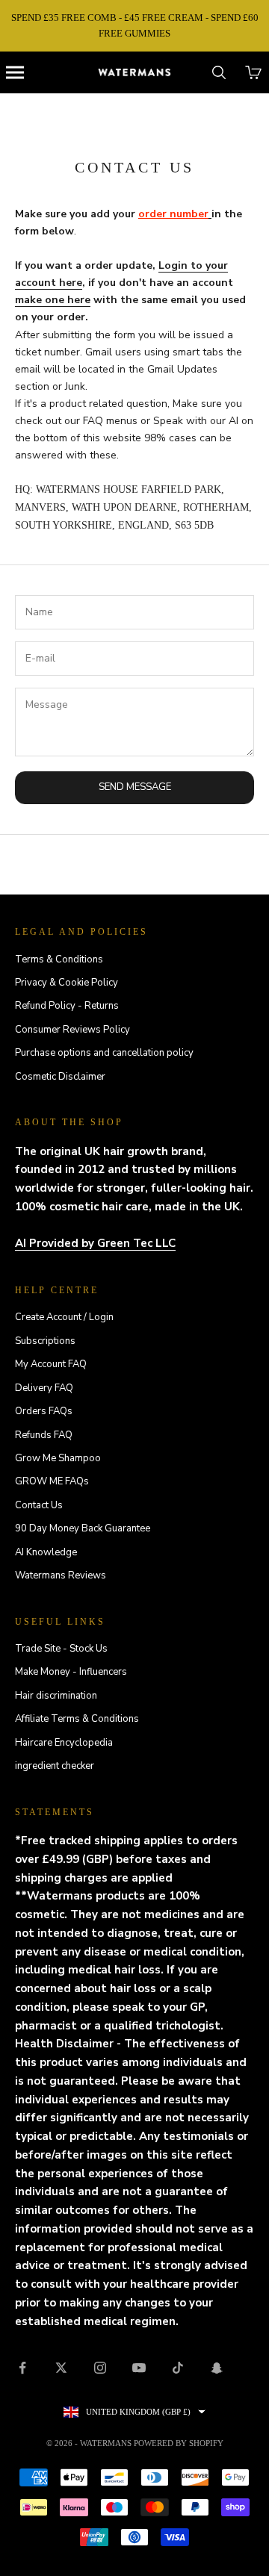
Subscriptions (45, 1341)
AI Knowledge (46, 1552)
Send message (135, 787)
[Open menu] (15, 72)
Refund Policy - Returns (67, 1006)
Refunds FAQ (44, 1435)
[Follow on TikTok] (178, 2368)
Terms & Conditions (59, 959)
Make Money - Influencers (71, 1672)
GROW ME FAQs (52, 1481)
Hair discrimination (56, 1696)
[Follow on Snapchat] (217, 2368)
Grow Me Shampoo (58, 1458)
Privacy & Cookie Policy (67, 983)
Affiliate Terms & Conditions (77, 1719)
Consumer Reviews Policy (72, 1030)
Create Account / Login (64, 1317)
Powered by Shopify (179, 2443)
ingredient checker (55, 1766)
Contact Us (39, 1505)
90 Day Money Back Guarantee (83, 1528)
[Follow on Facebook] (22, 2368)
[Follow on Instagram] (100, 2368)
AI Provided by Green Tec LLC (95, 1243)
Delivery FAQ (44, 1388)
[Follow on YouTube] (139, 2368)
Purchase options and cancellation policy (104, 1053)
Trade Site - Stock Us (61, 1649)
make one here (53, 300)
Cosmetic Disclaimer (60, 1077)
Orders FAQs (44, 1411)
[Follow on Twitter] (61, 2368)
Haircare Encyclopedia (64, 1743)
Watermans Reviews (61, 1575)
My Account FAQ (51, 1364)
